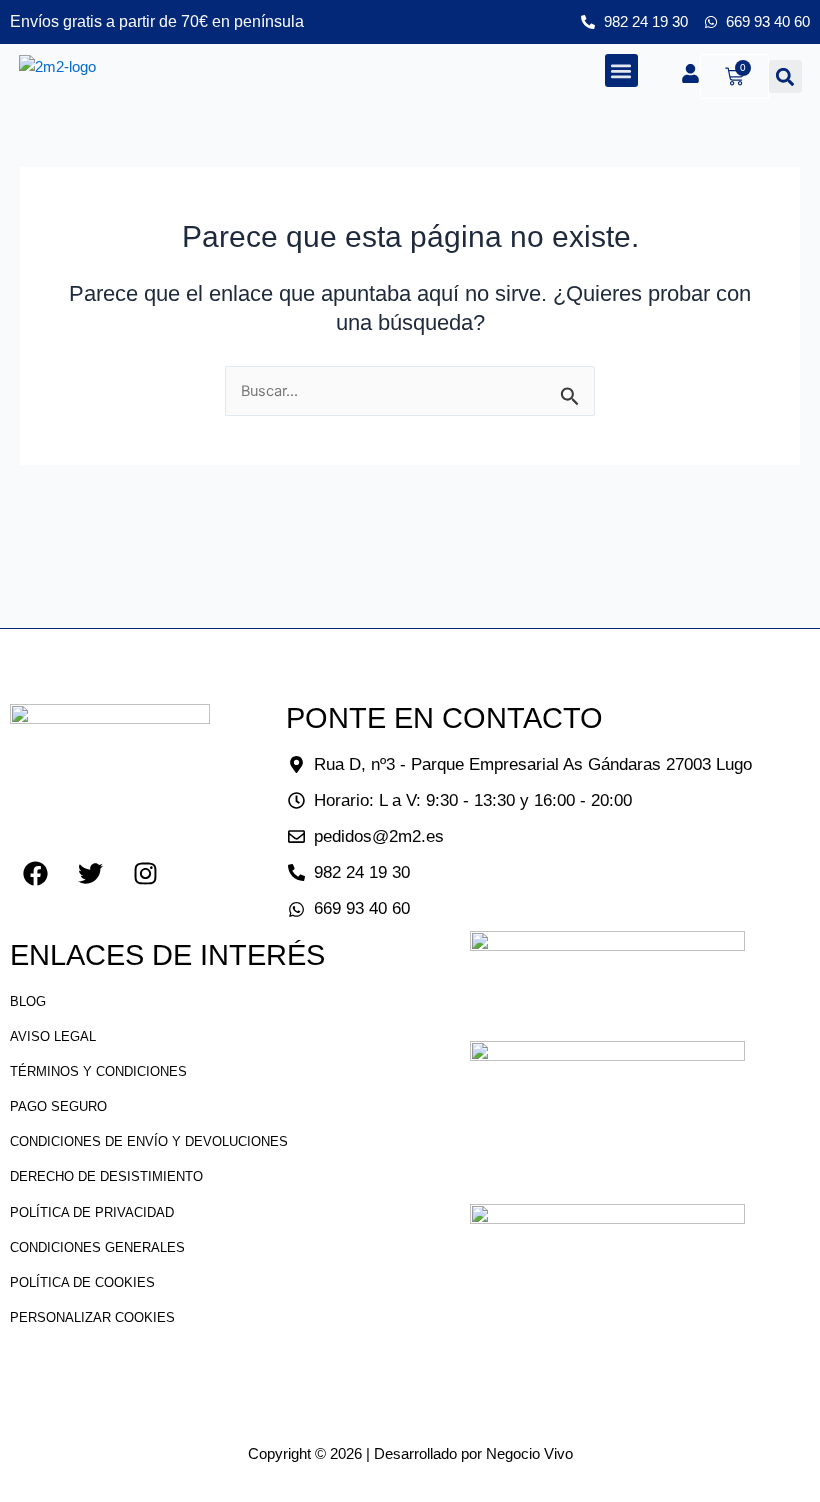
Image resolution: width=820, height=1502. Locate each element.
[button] (621, 70)
